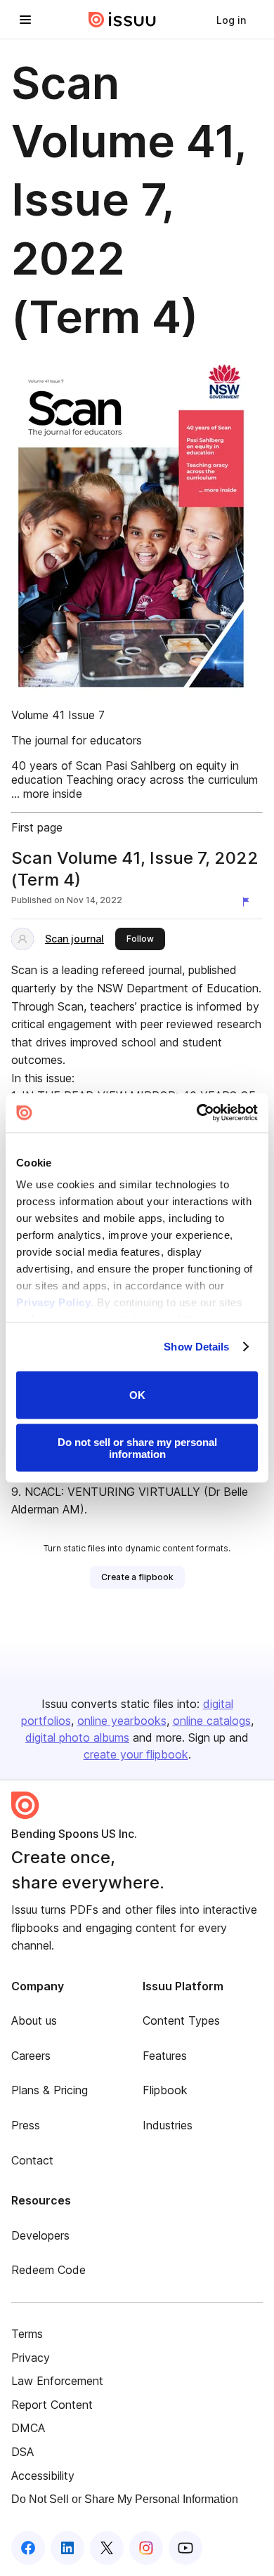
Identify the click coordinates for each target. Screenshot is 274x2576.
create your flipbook (136, 1754)
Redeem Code (48, 2270)
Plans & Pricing (50, 2090)
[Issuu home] (122, 20)
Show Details (196, 1347)
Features (165, 2056)
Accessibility (43, 2476)
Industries (168, 2125)
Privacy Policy (53, 1302)
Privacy (31, 2358)
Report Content (52, 2405)
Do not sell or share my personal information (137, 1448)
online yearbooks (122, 1721)
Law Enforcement (57, 2381)
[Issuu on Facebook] (28, 2548)
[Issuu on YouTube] (185, 2548)
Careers (31, 2056)
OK (137, 1395)
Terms (27, 2334)
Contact (32, 2160)
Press (26, 2125)
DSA (22, 2452)
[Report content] (249, 902)
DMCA (28, 2428)
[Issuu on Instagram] (146, 2548)
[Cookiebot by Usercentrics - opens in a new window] (197, 1113)
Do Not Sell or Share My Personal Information (125, 2499)
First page (37, 827)
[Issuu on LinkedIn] (67, 2548)
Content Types (181, 2020)
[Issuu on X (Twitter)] (107, 2548)
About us (34, 2020)
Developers (40, 2235)
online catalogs (212, 1721)
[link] (231, 20)
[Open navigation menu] (25, 20)
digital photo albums (77, 1737)
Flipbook (165, 2090)
